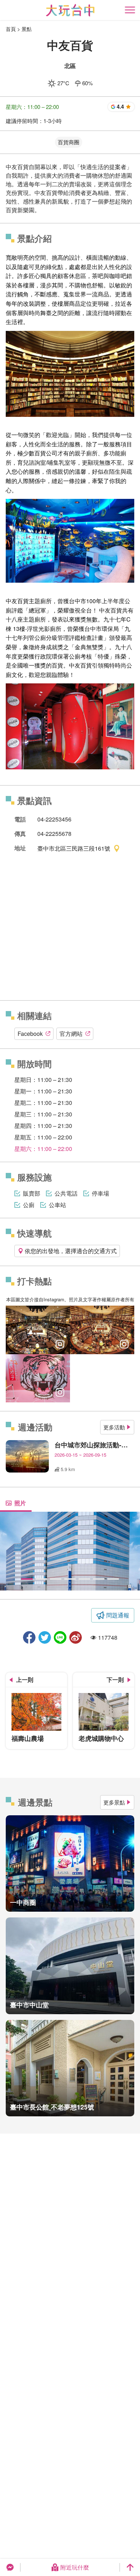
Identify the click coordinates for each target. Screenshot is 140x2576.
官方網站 (71, 1034)
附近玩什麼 (75, 2567)
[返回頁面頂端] (130, 2567)
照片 (20, 1503)
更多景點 (114, 1802)
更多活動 (114, 1427)
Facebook (30, 1034)
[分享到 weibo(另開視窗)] (76, 1637)
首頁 (11, 29)
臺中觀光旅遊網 (70, 10)
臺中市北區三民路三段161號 (74, 848)
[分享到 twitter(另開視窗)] (45, 1637)
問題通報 (118, 1615)
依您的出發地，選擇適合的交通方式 (71, 1251)
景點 (27, 29)
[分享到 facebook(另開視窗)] (29, 1637)
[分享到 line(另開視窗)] (60, 1637)
